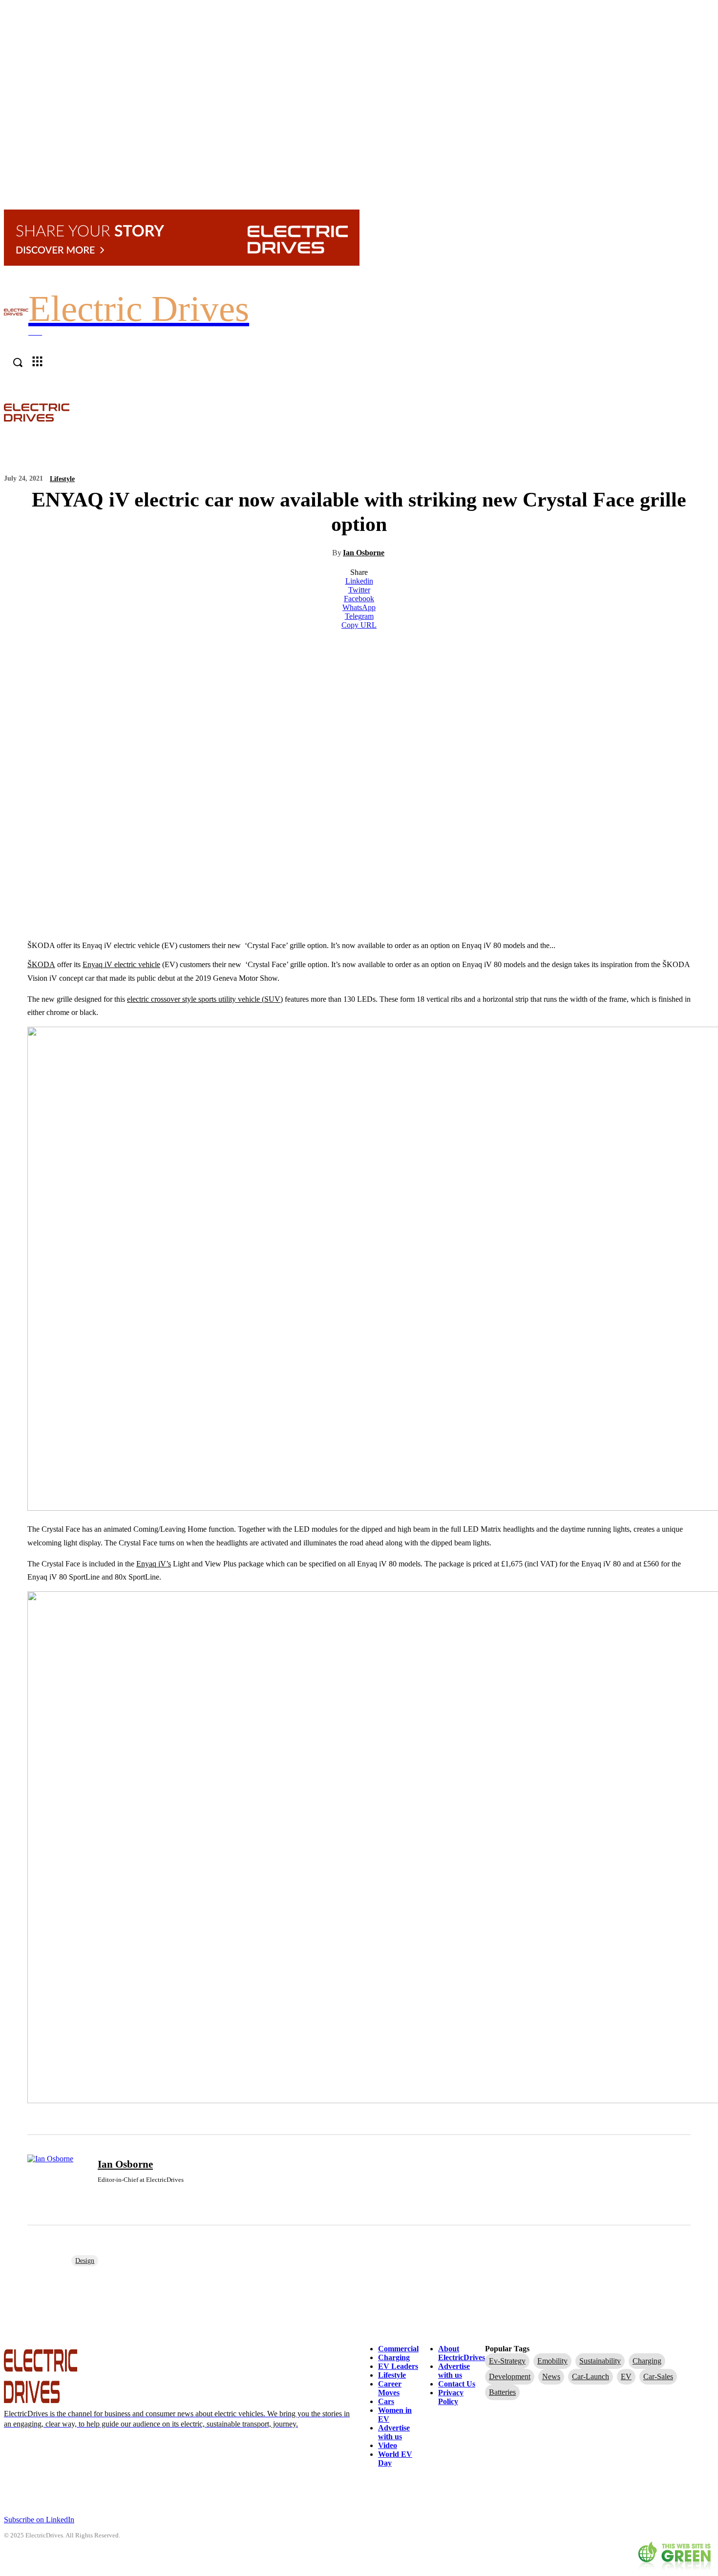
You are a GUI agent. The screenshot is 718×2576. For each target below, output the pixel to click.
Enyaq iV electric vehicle (121, 964)
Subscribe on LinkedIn (39, 2520)
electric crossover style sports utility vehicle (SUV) (205, 999)
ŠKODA (41, 964)
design (85, 2261)
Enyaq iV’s (154, 1564)
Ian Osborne (364, 553)
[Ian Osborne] (57, 2180)
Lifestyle (62, 479)
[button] (709, 412)
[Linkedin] (101, 2195)
